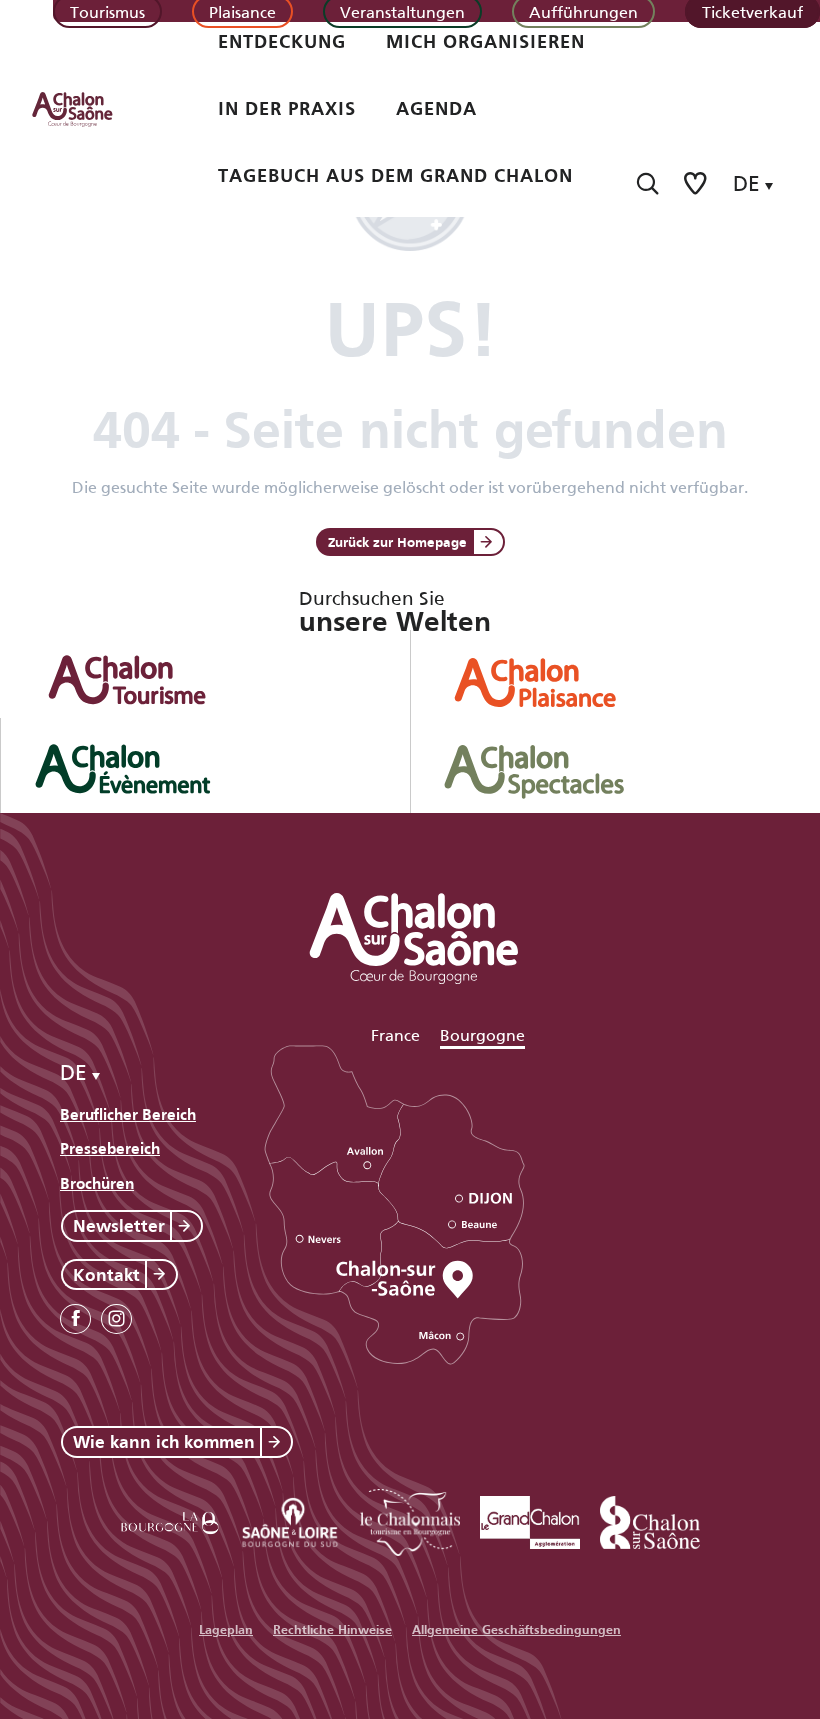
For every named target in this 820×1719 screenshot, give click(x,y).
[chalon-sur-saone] (91, 108)
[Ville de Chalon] (650, 1519)
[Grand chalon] (530, 1519)
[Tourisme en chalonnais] (410, 1519)
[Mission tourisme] (290, 1519)
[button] (647, 183)
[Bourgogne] (170, 1519)
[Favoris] (697, 183)
